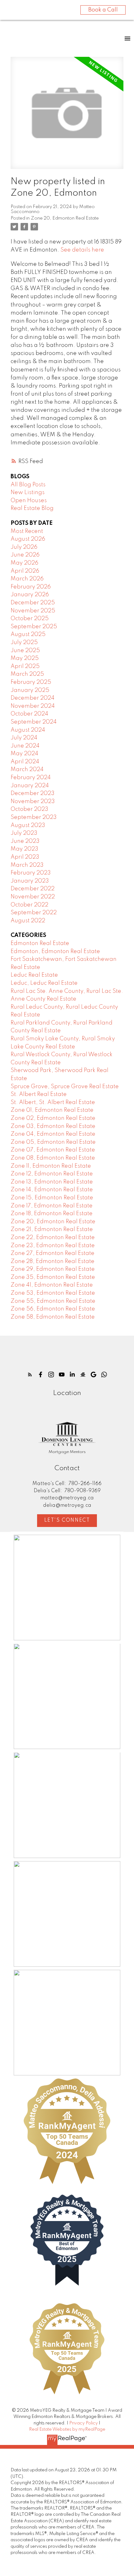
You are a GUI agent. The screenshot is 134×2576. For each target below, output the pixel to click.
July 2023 (24, 833)
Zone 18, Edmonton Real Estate (52, 1214)
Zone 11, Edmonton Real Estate (51, 1166)
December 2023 (33, 793)
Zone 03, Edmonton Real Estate (53, 1126)
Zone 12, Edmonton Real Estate (52, 1174)
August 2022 (28, 921)
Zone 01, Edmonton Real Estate (52, 1110)
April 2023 (25, 857)
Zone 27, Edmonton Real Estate (53, 1253)
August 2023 (28, 825)
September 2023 (34, 817)
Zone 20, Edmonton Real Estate (65, 218)
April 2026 (25, 571)
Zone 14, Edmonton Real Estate (52, 1190)
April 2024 (25, 762)
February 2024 (31, 778)
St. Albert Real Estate (39, 1094)
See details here (82, 250)
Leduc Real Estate (34, 975)
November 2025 (33, 611)
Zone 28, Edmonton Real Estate (53, 1261)
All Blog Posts (28, 485)
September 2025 (34, 627)
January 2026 (30, 595)
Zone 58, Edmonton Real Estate (53, 1317)
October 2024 (29, 714)
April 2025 (25, 666)
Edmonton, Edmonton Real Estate (55, 952)
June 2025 (25, 651)
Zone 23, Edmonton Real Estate (53, 1246)
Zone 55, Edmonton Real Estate (53, 1301)
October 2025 (30, 619)
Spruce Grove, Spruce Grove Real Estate (65, 1087)
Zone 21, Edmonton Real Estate (52, 1229)
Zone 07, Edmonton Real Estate (53, 1150)
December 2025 (33, 603)
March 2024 (27, 770)
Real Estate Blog (32, 508)
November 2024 (33, 706)
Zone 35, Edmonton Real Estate (53, 1277)
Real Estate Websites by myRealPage (67, 2429)
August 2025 (28, 634)
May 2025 (25, 658)
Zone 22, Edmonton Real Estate (53, 1238)
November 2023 (33, 802)
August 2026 (28, 539)
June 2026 (25, 555)
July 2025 (24, 643)
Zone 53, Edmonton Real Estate (53, 1293)
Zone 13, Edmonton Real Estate (52, 1182)
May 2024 (24, 754)
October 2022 (29, 905)
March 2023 (27, 865)
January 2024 (30, 786)
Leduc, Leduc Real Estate (44, 983)
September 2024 (34, 722)
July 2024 (24, 738)
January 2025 (30, 690)
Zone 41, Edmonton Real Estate (52, 1285)
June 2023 (25, 841)
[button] (30, 1374)
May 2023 (24, 849)
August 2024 (28, 730)
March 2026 (27, 579)
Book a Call (103, 10)
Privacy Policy (84, 2423)
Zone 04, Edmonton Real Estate (53, 1134)
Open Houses (29, 501)
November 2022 (33, 897)
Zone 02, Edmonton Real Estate (53, 1118)
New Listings (28, 493)
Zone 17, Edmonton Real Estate (52, 1206)
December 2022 (33, 889)
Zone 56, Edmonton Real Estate (53, 1309)
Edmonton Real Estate (40, 943)
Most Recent (27, 531)
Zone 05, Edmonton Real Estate (53, 1142)
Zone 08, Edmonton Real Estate (53, 1158)
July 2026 (24, 547)
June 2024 (25, 746)
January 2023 (30, 881)
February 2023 (31, 873)
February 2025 (31, 682)
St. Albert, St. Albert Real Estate (53, 1102)
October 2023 (29, 809)
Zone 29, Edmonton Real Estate (53, 1269)
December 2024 (33, 698)
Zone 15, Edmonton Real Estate (52, 1198)
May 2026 (24, 563)
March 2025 (27, 674)
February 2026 (31, 587)
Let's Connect (67, 1520)
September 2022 (34, 913)
